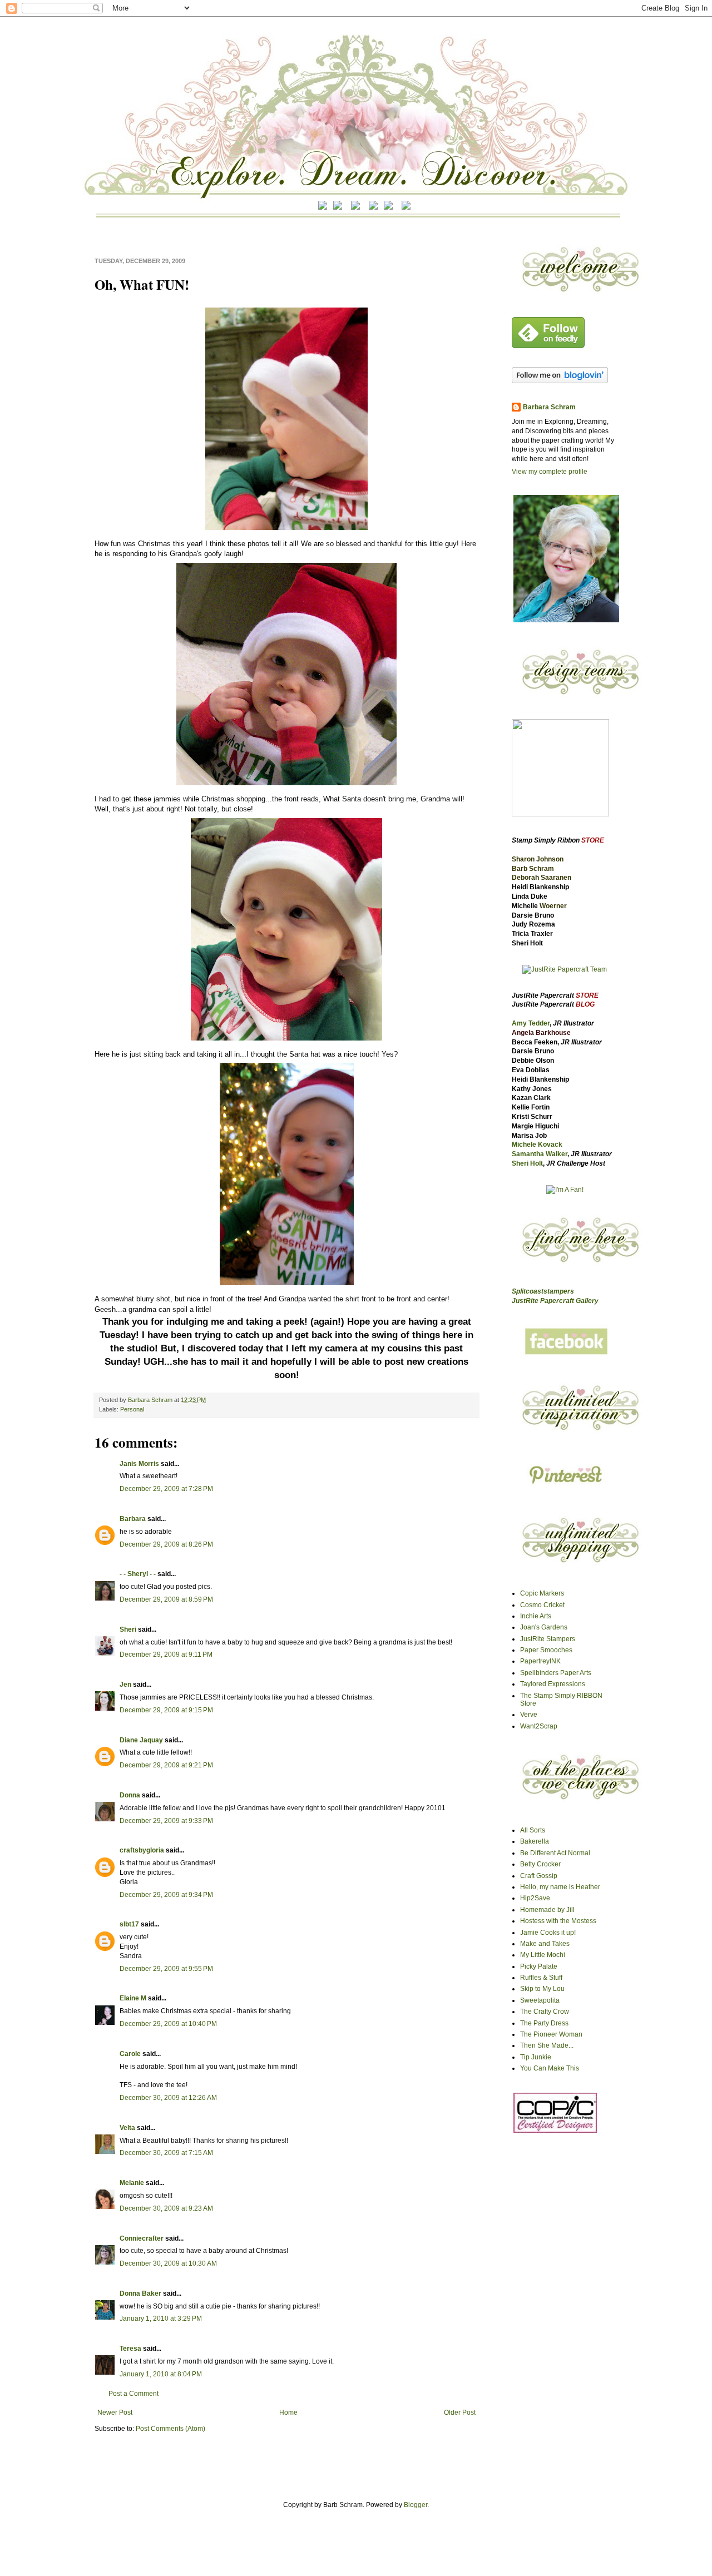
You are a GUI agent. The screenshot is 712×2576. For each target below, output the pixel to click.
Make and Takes (545, 1944)
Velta (127, 2128)
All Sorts (533, 1830)
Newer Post (115, 2412)
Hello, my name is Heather (560, 1887)
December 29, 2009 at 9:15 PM (166, 1710)
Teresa (130, 2349)
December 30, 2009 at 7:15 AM (166, 2153)
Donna (130, 1795)
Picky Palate (539, 1966)
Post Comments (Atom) (170, 2429)
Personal (132, 1409)
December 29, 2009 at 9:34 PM (166, 1895)
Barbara (133, 1519)
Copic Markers (542, 1593)
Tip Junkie (536, 2057)
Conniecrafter (142, 2238)
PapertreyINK (540, 1661)
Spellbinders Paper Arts (556, 1673)
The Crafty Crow (545, 2012)
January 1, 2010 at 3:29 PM (161, 2319)
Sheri (128, 1629)
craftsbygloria (142, 1850)
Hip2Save (535, 1898)
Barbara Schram (151, 1400)
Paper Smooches (546, 1650)
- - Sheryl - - (138, 1574)
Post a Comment (133, 2394)
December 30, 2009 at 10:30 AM (168, 2263)
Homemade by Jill (547, 1910)
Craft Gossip (539, 1876)
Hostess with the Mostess (558, 1921)
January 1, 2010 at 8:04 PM (161, 2374)
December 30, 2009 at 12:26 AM (168, 2098)
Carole (130, 2054)
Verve (529, 1715)
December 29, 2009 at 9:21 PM (166, 1765)
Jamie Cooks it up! (548, 1933)
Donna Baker (140, 2293)
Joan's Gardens (544, 1627)
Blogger (416, 2505)
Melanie (132, 2183)
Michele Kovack (537, 1145)
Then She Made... (547, 2045)
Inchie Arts (536, 1616)
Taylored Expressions (553, 1684)
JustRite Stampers (548, 1639)
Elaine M (133, 1998)
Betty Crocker (540, 1864)
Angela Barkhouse (541, 1033)
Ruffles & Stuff (541, 1978)
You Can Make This (550, 2068)
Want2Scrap (539, 1726)
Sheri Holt (527, 1163)
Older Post (460, 2412)
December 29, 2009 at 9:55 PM (166, 1969)
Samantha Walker (540, 1154)
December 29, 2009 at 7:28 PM (166, 1489)
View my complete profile (550, 472)
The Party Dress (544, 2023)
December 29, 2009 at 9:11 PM (166, 1654)
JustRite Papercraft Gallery (555, 1301)
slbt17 (129, 1924)
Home (288, 2412)
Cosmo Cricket (542, 1605)
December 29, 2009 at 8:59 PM (166, 1599)
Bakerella (535, 1841)
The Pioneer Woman (551, 2034)
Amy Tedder (531, 1023)
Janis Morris (139, 1464)
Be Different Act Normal (555, 1853)
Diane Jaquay (141, 1740)
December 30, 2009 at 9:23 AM (166, 2208)
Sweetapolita (540, 2000)
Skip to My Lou (542, 1989)
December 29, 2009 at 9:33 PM (166, 1821)
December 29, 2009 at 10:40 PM (168, 2024)
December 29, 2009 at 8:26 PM (166, 1544)
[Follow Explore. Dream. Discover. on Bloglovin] (560, 381)
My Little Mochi (543, 1955)
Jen (125, 1685)
